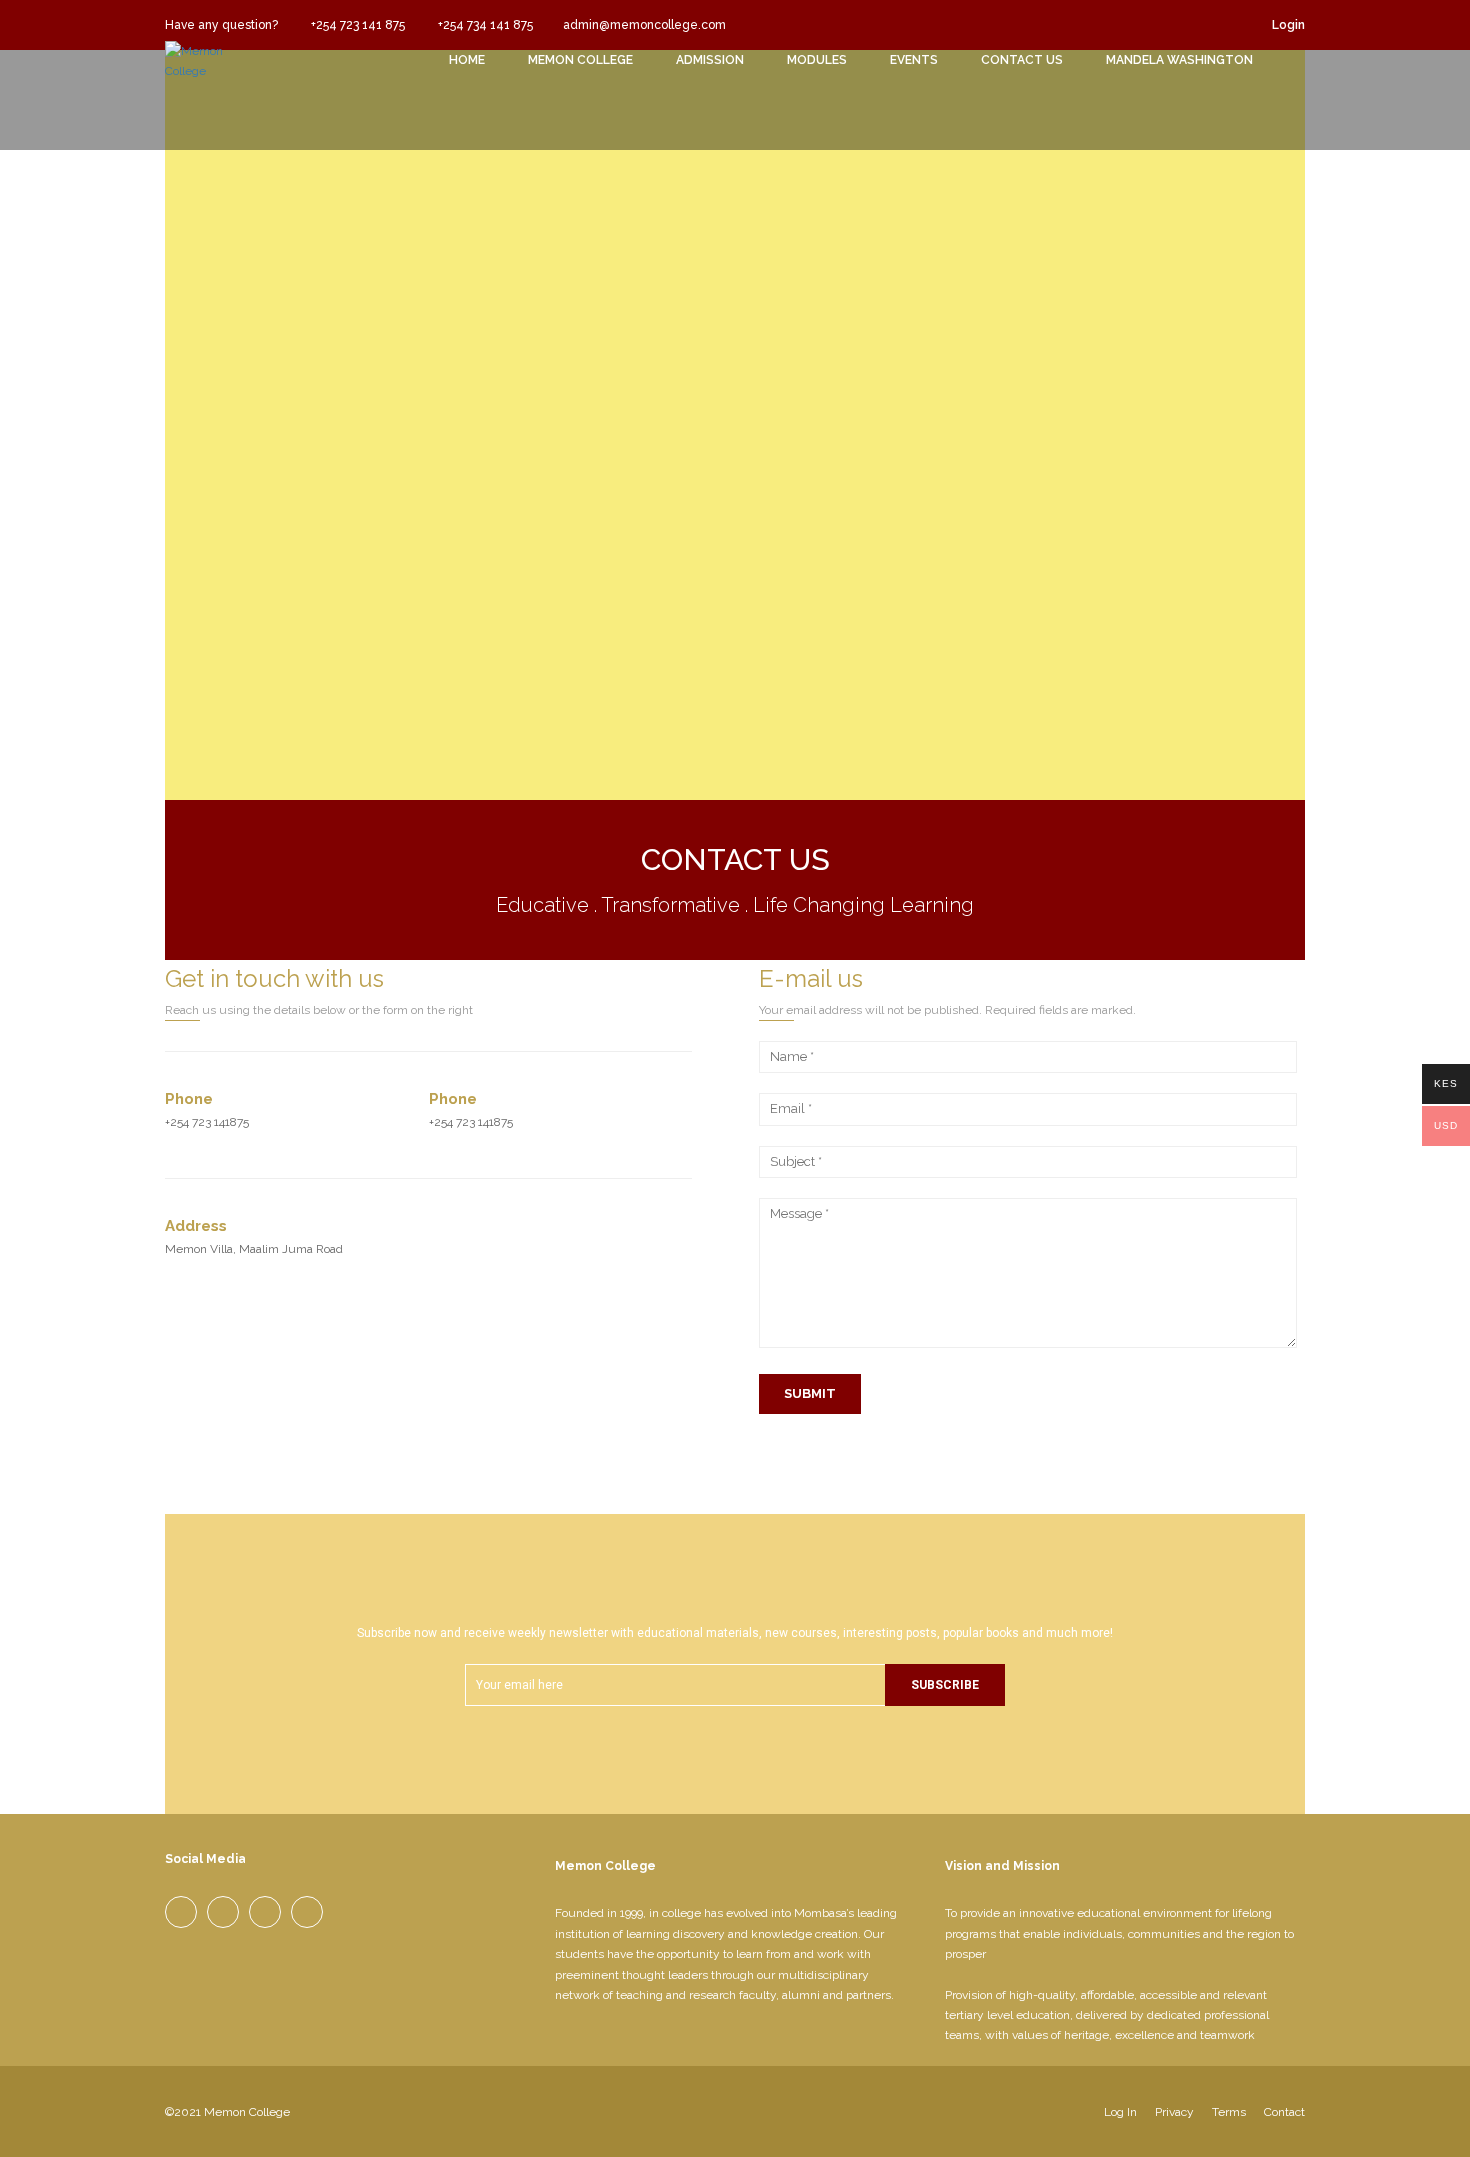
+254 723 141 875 (356, 25)
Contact (1284, 2112)
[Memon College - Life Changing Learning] (215, 85)
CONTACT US (1022, 60)
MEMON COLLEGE (580, 60)
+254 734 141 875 (484, 25)
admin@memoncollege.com (644, 25)
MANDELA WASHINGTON (1179, 60)
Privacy (1174, 2112)
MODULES (817, 60)
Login (1288, 25)
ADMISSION (710, 60)
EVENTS (914, 60)
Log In (1120, 2112)
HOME (467, 60)
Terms (1229, 2112)
